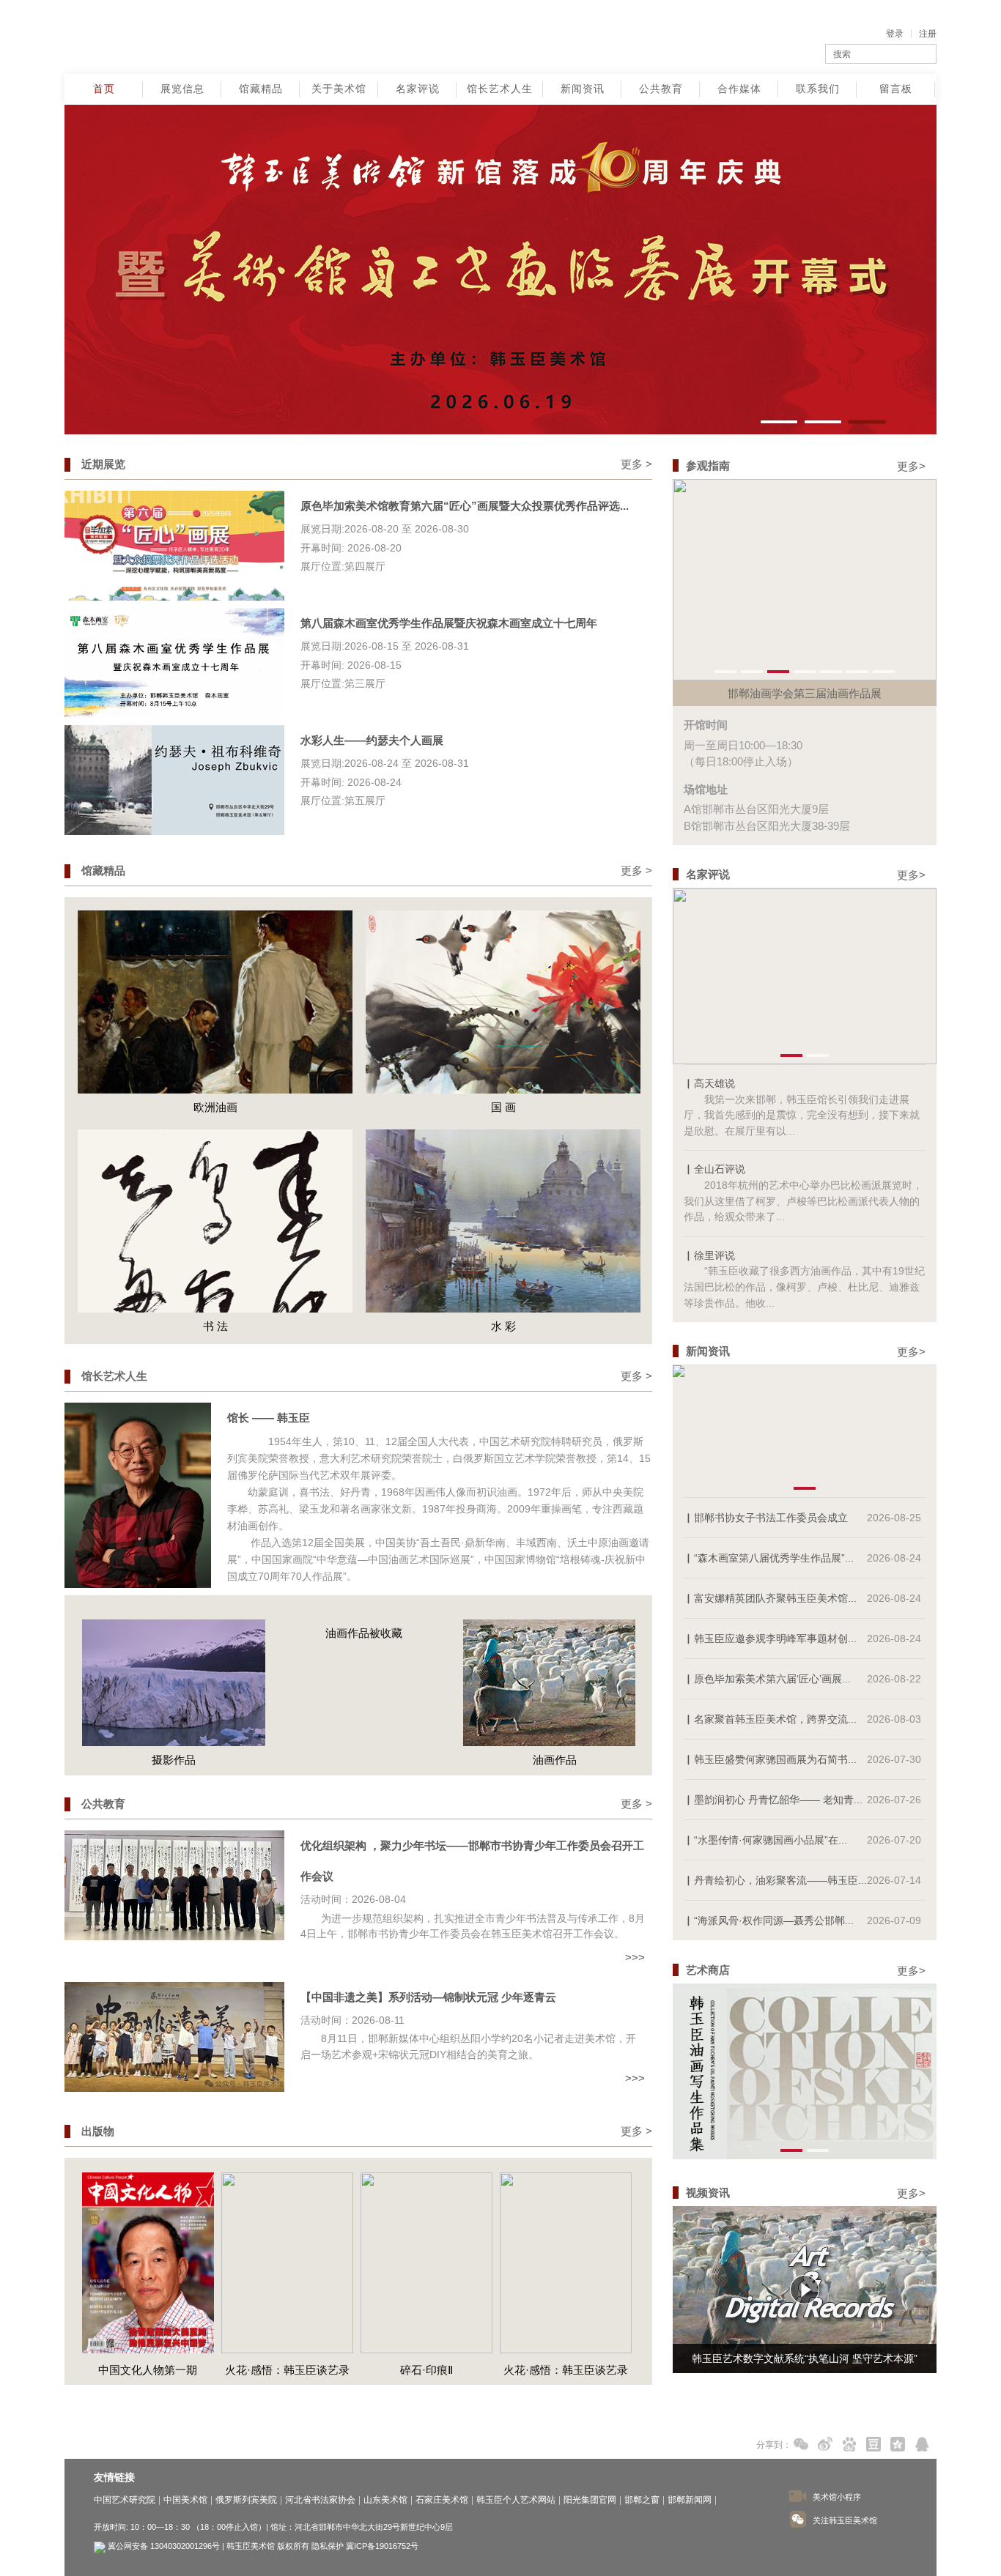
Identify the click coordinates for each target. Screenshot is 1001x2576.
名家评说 (418, 89)
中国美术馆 (185, 2500)
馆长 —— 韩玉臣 (269, 1418)
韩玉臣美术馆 (177, 37)
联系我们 (818, 89)
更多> (911, 466)
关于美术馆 (339, 89)
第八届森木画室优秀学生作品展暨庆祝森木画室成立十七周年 (449, 623)
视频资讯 (708, 2193)
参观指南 (708, 465)
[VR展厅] (955, 190)
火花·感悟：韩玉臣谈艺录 (148, 2370)
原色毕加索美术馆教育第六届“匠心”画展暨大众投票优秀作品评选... (465, 506)
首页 (104, 89)
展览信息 (182, 89)
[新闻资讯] (955, 216)
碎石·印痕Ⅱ (287, 2370)
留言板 (896, 89)
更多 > (636, 464)
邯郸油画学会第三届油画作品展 (805, 693)
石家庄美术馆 (442, 2500)
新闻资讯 (583, 89)
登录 (895, 34)
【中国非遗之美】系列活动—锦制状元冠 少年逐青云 (428, 1997)
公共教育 (661, 89)
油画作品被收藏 (173, 1633)
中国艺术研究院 (125, 2500)
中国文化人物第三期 (565, 2370)
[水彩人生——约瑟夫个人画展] (174, 779)
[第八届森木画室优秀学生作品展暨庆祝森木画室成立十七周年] (174, 662)
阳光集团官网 (590, 2500)
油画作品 (364, 1760)
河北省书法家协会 (320, 2500)
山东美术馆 (385, 2500)
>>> (635, 1957)
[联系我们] (955, 267)
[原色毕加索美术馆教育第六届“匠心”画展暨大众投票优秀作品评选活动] (174, 545)
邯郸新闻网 (690, 2500)
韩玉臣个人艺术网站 (516, 2500)
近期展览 (103, 464)
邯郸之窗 (642, 2500)
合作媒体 (739, 89)
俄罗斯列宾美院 (246, 2500)
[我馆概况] (955, 242)
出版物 (98, 2131)
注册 (928, 34)
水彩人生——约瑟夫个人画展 (372, 740)
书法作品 (555, 1760)
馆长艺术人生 (500, 89)
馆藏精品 (261, 89)
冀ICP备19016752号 (382, 2546)
